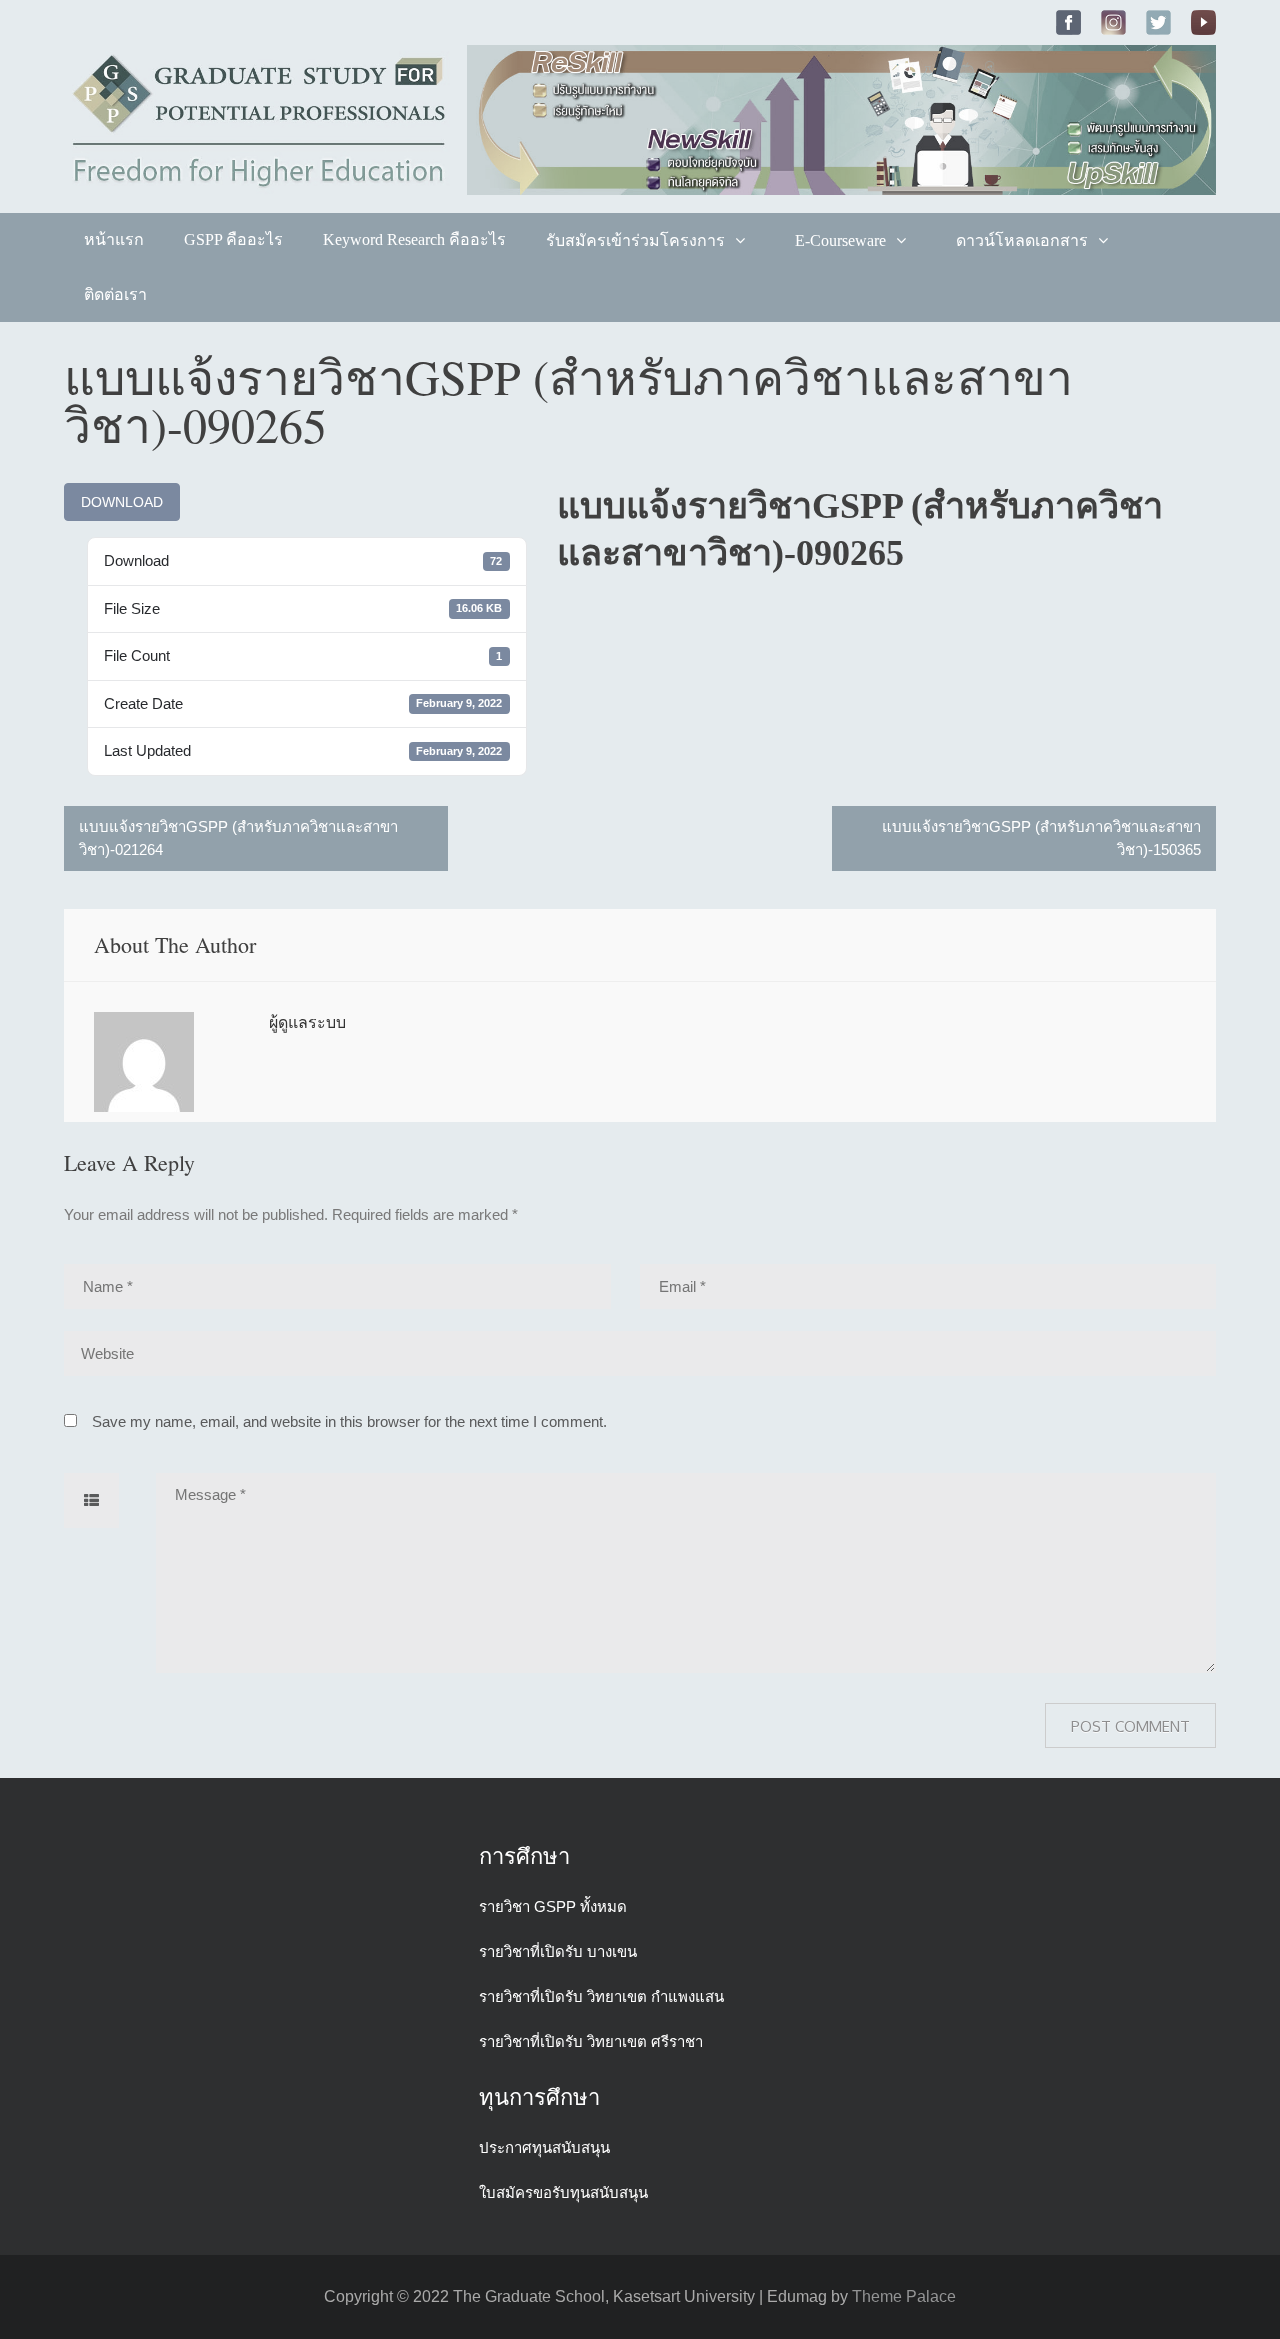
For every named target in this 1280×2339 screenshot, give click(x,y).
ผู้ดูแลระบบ (307, 1022)
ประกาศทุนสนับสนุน (544, 2147)
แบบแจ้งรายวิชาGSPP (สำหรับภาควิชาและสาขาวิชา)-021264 (238, 838)
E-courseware (840, 240)
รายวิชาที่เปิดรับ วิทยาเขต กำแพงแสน (601, 1996)
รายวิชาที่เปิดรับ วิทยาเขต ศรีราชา (591, 2041)
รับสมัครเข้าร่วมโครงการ (635, 240)
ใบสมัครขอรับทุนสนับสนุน (563, 2192)
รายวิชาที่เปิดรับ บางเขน (558, 1951)
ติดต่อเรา (115, 294)
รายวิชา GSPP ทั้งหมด (553, 1906)
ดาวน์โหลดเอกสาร (1022, 240)
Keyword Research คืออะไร (414, 239)
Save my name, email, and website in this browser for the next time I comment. (349, 1421)
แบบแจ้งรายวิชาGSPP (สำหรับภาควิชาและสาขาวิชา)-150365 (1041, 838)
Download (122, 502)
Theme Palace (904, 2296)
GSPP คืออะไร (233, 239)
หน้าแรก (114, 239)
